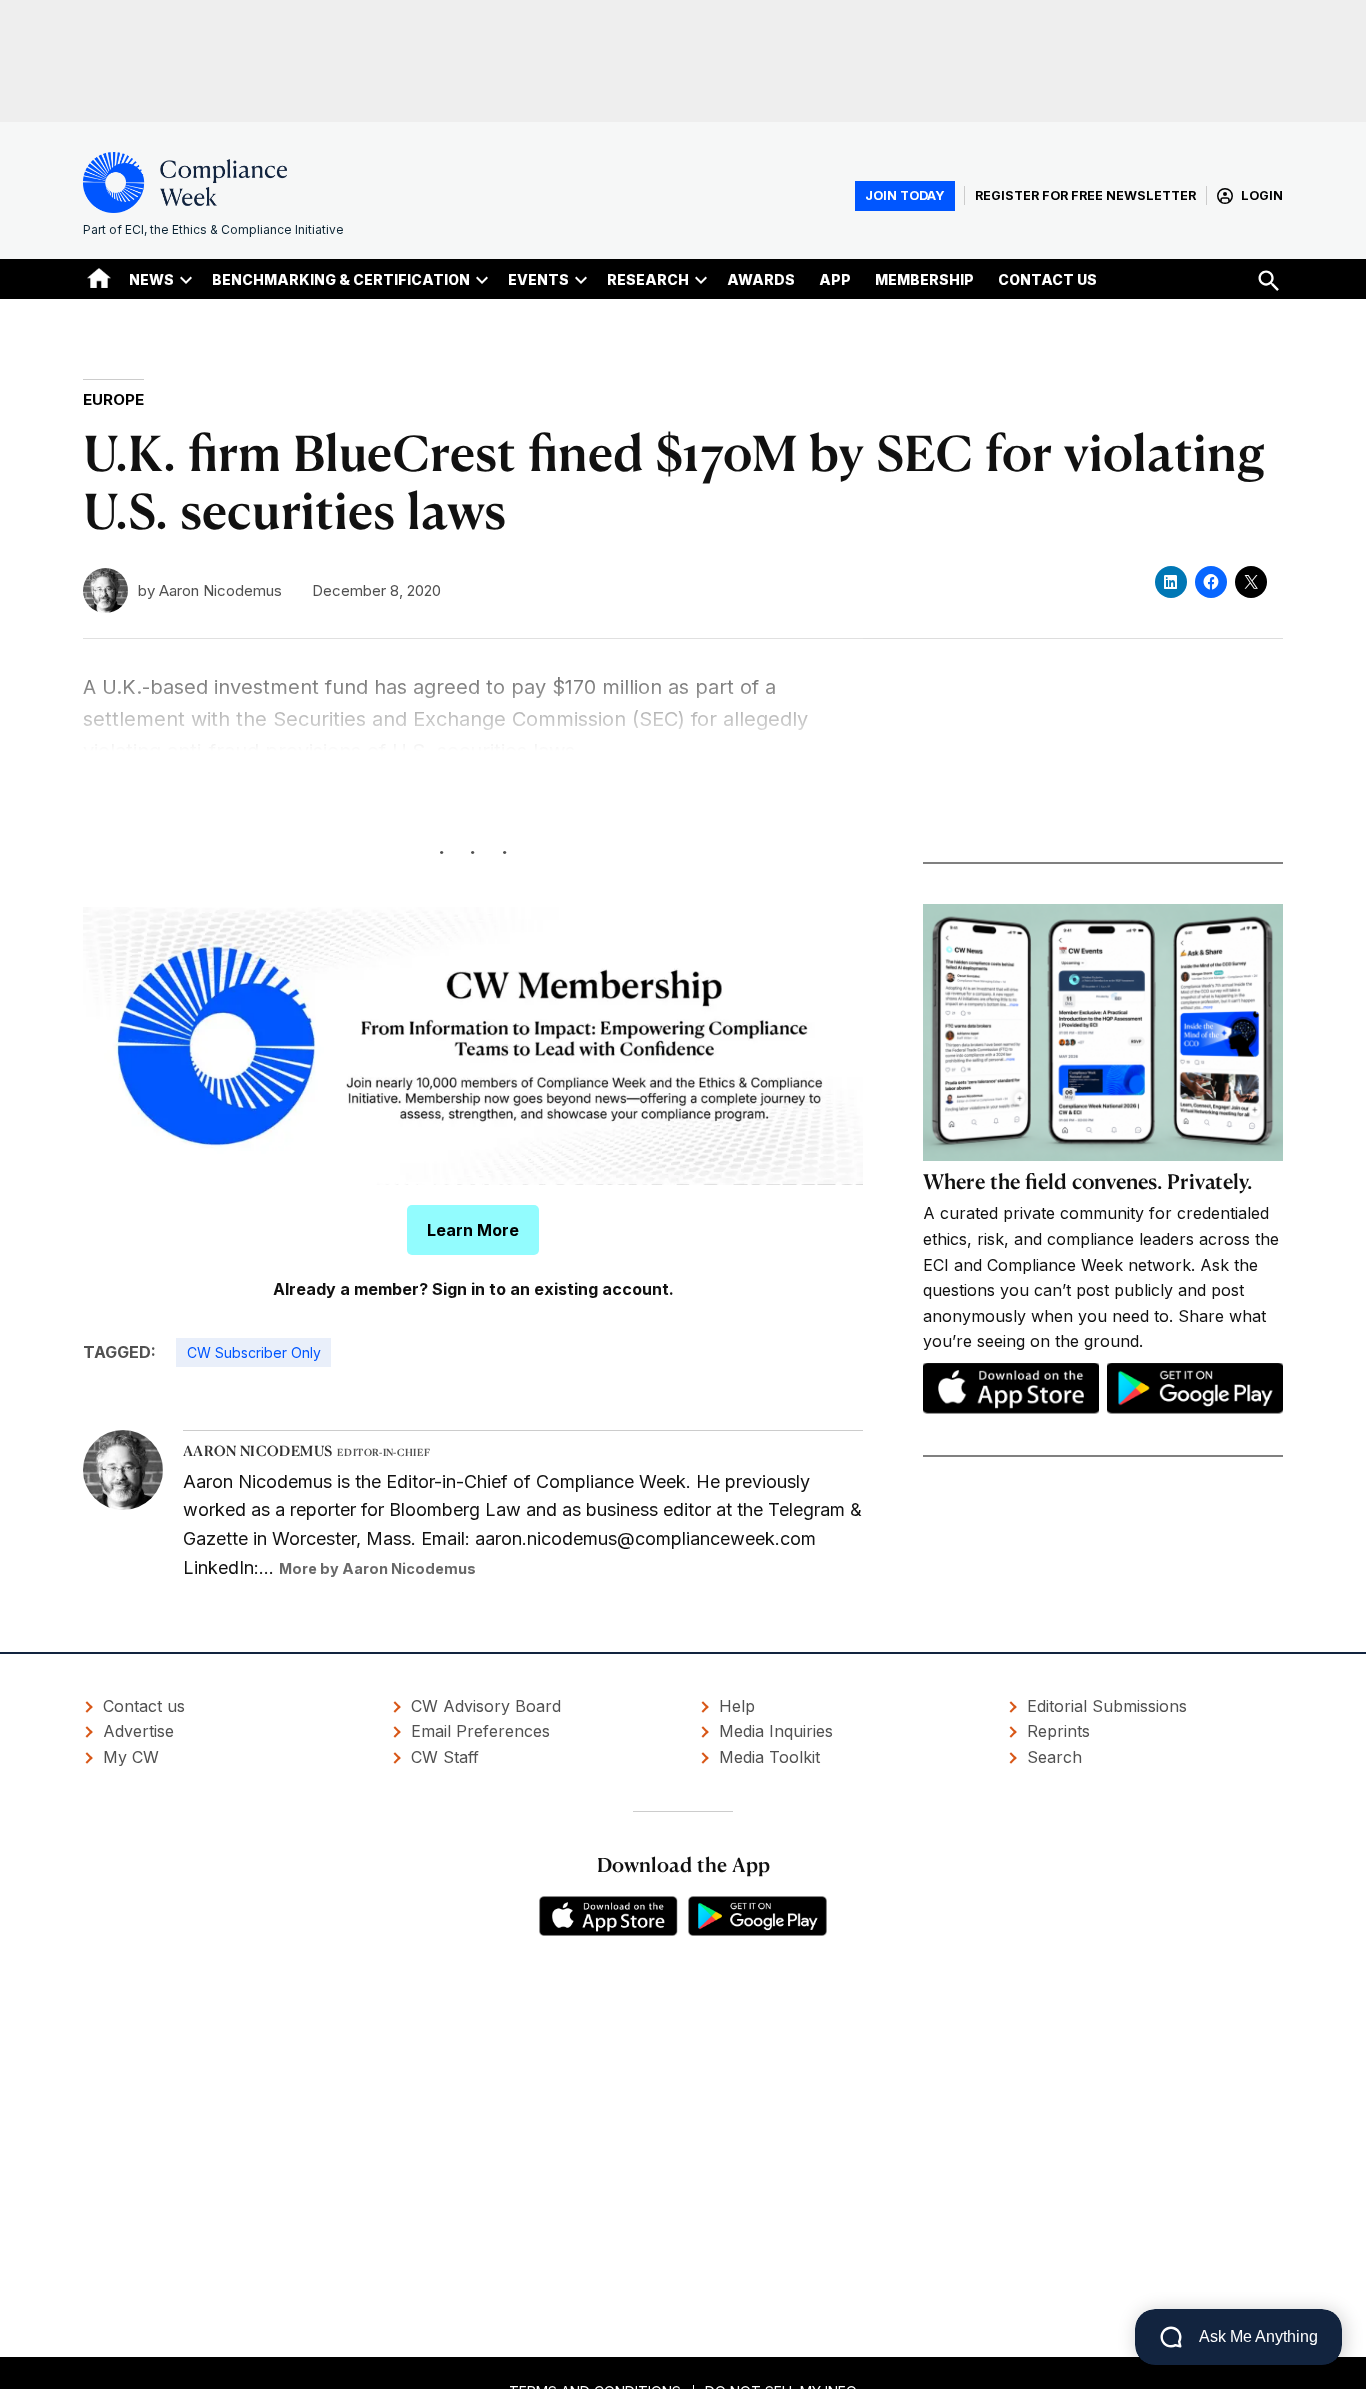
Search (1054, 1757)
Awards (761, 279)
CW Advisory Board (486, 1706)
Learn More (473, 1230)
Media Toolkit (769, 1757)
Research (648, 279)
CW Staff (445, 1757)
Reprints (1058, 1731)
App (835, 279)
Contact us (144, 1706)
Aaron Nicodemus (220, 590)
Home (99, 278)
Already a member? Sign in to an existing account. (473, 1289)
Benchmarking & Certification (341, 279)
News (151, 279)
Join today (905, 195)
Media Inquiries (776, 1731)
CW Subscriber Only (254, 1352)
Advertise (138, 1731)
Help (737, 1706)
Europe (113, 399)
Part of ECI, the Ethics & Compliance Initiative (213, 229)
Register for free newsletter (1085, 195)
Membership (924, 279)
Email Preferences (480, 1731)
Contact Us (1047, 279)
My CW (131, 1757)
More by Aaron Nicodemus (377, 1568)
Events (538, 279)
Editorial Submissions (1107, 1706)
